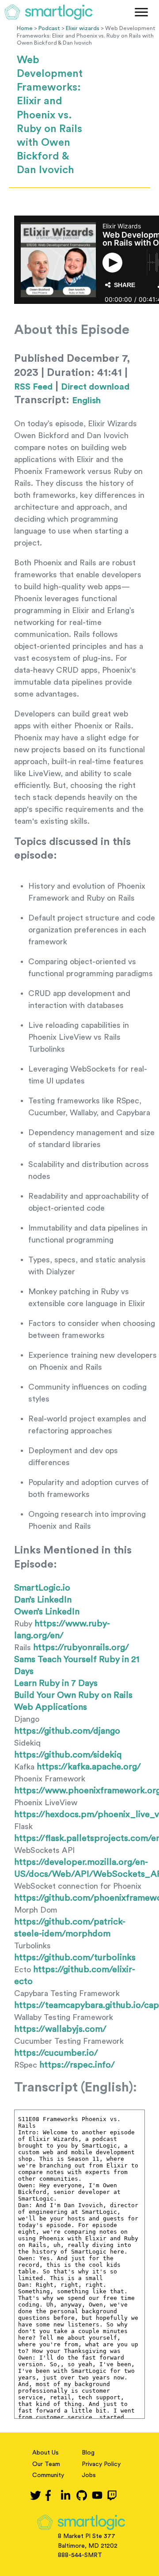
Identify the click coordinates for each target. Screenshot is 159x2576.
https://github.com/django (67, 1731)
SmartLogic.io (42, 1588)
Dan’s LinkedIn (43, 1600)
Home (25, 28)
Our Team (46, 2464)
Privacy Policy (101, 2464)
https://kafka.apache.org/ (89, 1767)
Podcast (49, 28)
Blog (88, 2453)
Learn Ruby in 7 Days (56, 1683)
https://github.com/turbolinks (75, 1958)
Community (48, 2475)
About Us (45, 2453)
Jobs (89, 2475)
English (86, 401)
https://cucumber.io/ (56, 2053)
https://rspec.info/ (77, 2065)
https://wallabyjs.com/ (60, 2029)
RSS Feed (33, 387)
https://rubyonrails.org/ (81, 1648)
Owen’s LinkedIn (47, 1612)
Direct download (95, 387)
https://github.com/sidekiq (68, 1755)
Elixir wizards (83, 28)
